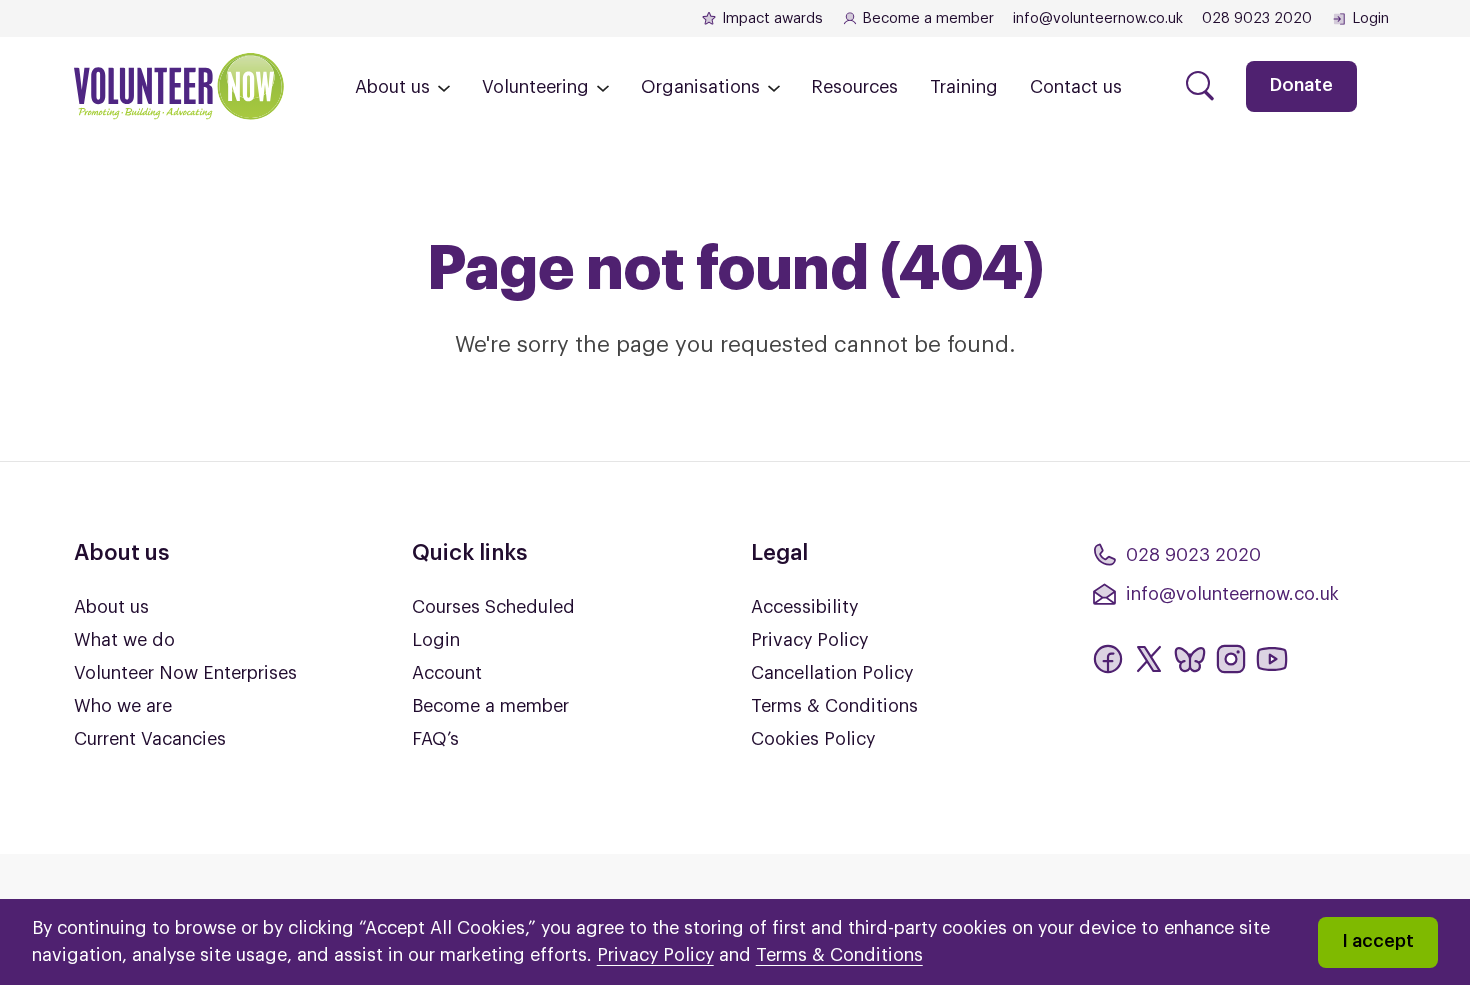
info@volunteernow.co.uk (1098, 18)
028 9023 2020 (1257, 18)
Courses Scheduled (493, 607)
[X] (1149, 659)
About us (392, 87)
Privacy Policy (809, 640)
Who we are (123, 706)
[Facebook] (1108, 659)
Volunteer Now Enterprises (185, 673)
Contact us (1076, 87)
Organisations (700, 87)
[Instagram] (1231, 659)
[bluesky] (1190, 659)
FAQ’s (435, 739)
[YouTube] (1272, 659)
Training (964, 87)
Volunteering (535, 87)
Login (1371, 18)
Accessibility (804, 607)
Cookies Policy (813, 739)
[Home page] (179, 86)
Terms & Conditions (834, 706)
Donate (1301, 85)
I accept (1378, 941)
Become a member (928, 18)
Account (447, 673)
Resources (854, 87)
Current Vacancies (150, 739)
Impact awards (772, 18)
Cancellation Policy (832, 673)
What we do (124, 640)
